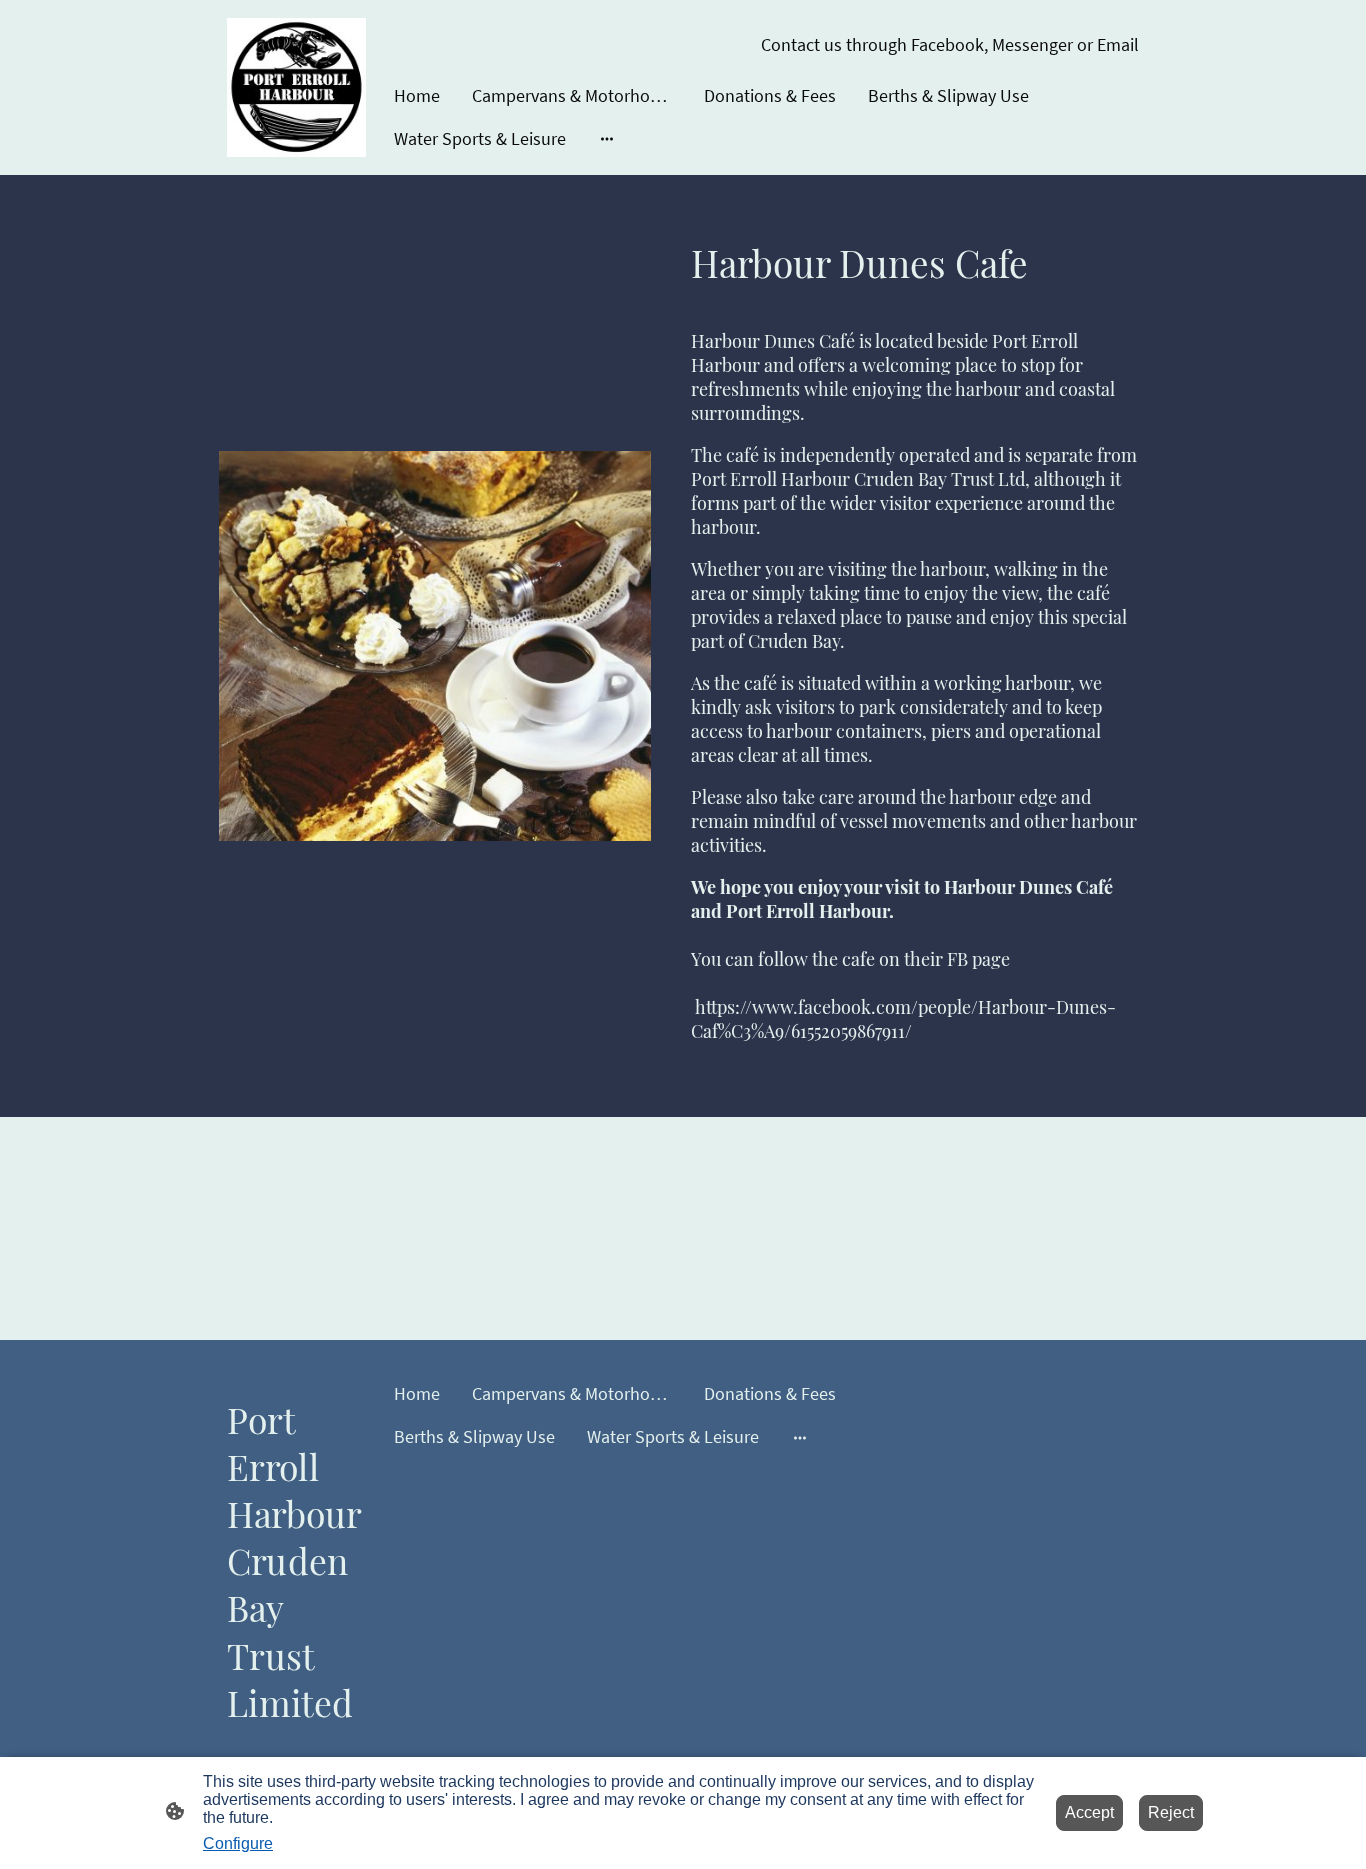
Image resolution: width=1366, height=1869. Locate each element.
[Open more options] (607, 138)
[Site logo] (296, 87)
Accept (1089, 1812)
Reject (1171, 1812)
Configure (238, 1843)
